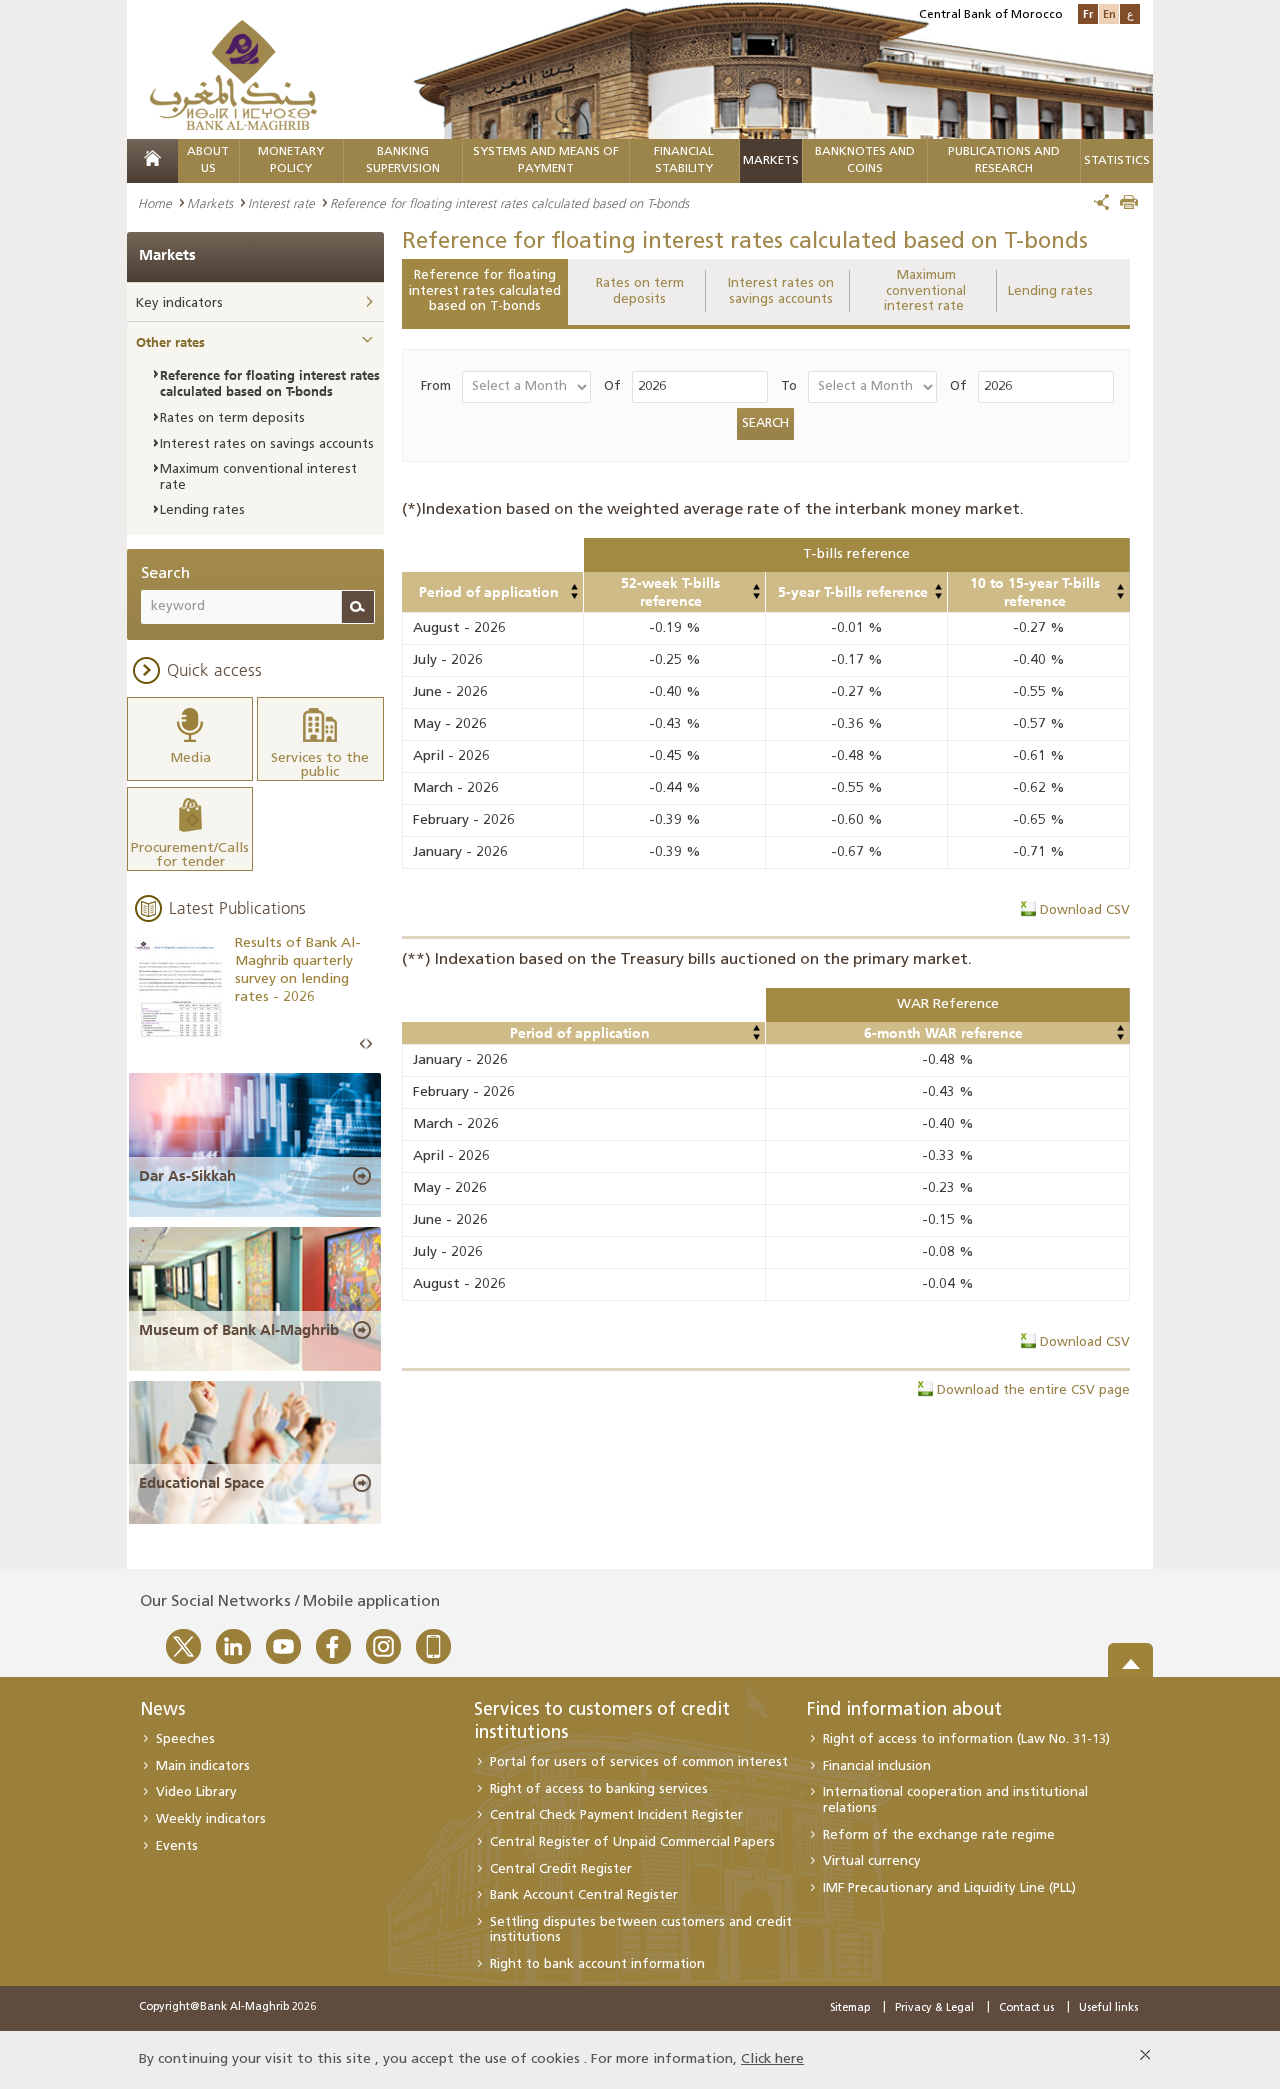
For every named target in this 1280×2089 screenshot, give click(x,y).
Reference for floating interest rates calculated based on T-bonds (485, 291)
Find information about (904, 1711)
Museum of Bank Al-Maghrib (239, 1330)
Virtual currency (872, 1861)
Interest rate (281, 203)
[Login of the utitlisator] (574, 587)
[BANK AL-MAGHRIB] (233, 74)
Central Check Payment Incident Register (616, 1815)
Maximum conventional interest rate (926, 291)
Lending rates (1050, 291)
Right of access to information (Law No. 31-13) (966, 1739)
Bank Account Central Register (584, 1895)
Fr (1088, 13)
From (436, 386)
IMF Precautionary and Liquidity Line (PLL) (949, 1888)
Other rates (170, 342)
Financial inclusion (877, 1766)
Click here (772, 2059)
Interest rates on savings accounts (781, 291)
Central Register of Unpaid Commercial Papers (632, 1842)
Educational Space (201, 1483)
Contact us (1026, 2008)
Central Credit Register (561, 1869)
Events (177, 1846)
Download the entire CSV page (1033, 1390)
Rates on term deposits (640, 291)
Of (612, 386)
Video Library (196, 1792)
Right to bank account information (597, 1964)
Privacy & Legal (934, 2008)
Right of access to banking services (599, 1789)
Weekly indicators (211, 1819)
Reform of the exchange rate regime (939, 1835)
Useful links (1108, 2008)
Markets (771, 161)
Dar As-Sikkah (187, 1176)
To (789, 386)
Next (369, 1044)
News (162, 1711)
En (1109, 13)
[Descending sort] (574, 596)
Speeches (185, 1739)
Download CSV (1085, 910)
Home (155, 203)
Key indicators (179, 303)
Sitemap (850, 2008)
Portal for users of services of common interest (639, 1762)
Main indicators (203, 1766)
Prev (363, 1044)
